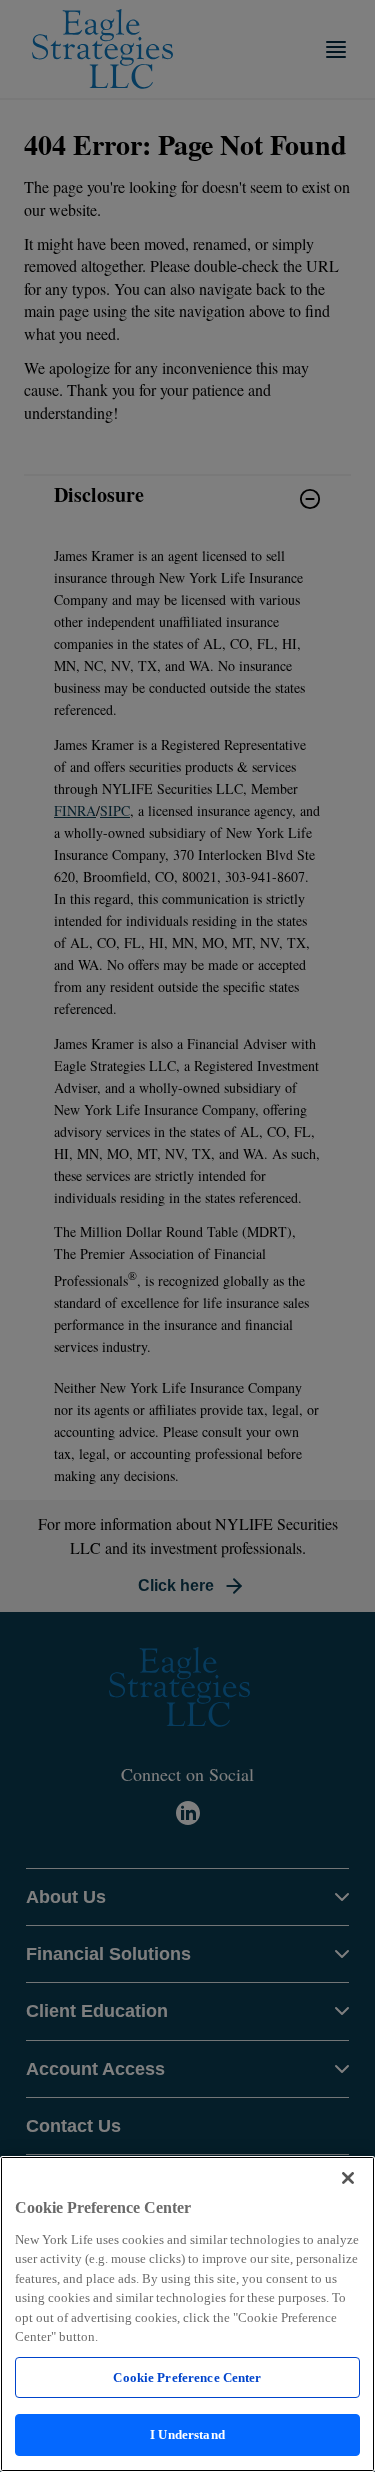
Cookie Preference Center (187, 2377)
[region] (187, 2314)
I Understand (187, 2434)
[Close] (348, 2178)
